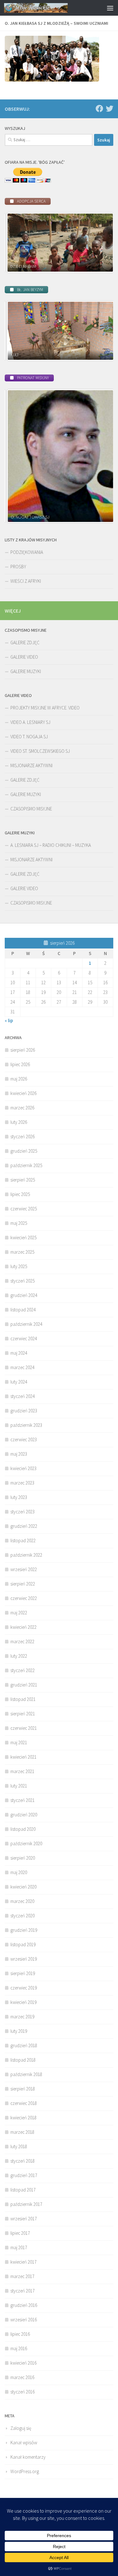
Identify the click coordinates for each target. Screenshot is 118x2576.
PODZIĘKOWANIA (27, 552)
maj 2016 (19, 2348)
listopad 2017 (23, 2190)
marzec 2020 (22, 1901)
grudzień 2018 (24, 2045)
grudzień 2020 (24, 1815)
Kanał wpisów (24, 2443)
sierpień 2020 (23, 1858)
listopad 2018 (23, 2060)
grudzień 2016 (24, 2305)
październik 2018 (26, 2074)
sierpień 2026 (23, 1050)
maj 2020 (19, 1872)
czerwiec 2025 (24, 1209)
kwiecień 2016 (23, 2363)
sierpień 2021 (23, 1714)
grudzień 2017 (24, 2175)
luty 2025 (19, 1266)
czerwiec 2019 (24, 1988)
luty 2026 (19, 1122)
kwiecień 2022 (23, 1627)
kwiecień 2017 (23, 2262)
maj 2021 (19, 1742)
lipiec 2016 (20, 2334)
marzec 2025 (22, 1252)
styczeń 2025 (22, 1281)
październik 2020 (26, 1843)
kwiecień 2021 (23, 1757)
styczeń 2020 (22, 1916)
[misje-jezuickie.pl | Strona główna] (47, 8)
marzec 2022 (22, 1641)
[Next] (100, 242)
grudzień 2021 (24, 1685)
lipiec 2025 (20, 1194)
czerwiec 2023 (24, 1439)
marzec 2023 (22, 1483)
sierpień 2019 (23, 1973)
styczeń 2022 (22, 1670)
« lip (9, 1020)
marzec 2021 (22, 1771)
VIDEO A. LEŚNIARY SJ (30, 722)
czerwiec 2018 (24, 2103)
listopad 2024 (23, 1310)
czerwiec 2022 (24, 1598)
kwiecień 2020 (23, 1887)
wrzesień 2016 (24, 2320)
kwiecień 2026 (23, 1093)
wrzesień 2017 (24, 2219)
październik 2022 (26, 1555)
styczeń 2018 (22, 2161)
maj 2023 (19, 1454)
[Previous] (18, 242)
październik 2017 (26, 2204)
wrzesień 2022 (24, 1569)
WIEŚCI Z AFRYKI (26, 581)
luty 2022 (19, 1656)
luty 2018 (19, 2146)
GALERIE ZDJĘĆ (25, 643)
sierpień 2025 (23, 1180)
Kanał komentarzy (28, 2457)
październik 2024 (26, 1324)
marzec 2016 (22, 2377)
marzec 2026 (22, 1108)
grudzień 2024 (24, 1295)
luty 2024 (19, 1382)
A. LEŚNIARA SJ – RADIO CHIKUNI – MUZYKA (51, 845)
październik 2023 (26, 1425)
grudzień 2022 (24, 1526)
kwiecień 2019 (23, 2002)
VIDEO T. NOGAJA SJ (29, 737)
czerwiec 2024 (24, 1338)
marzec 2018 (22, 2132)
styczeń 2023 (22, 1512)
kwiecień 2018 (23, 2118)
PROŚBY (18, 567)
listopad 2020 (23, 1829)
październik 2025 (26, 1165)
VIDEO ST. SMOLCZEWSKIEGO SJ (40, 751)
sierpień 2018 (23, 2089)
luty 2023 (19, 1497)
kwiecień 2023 (23, 1468)
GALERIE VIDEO (24, 657)
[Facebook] (99, 109)
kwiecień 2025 (23, 1238)
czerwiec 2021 (24, 1728)
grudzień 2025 (24, 1151)
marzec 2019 (22, 2017)
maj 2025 (19, 1223)
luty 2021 (19, 1786)
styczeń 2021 (22, 1800)
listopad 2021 (23, 1699)
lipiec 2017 (20, 2233)
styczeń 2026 (22, 1137)
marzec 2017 (22, 2276)
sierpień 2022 (23, 1584)
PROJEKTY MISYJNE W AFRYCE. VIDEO (45, 708)
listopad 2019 (23, 1944)
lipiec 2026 (20, 1064)
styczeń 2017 (22, 2291)
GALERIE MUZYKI (26, 671)
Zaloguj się (21, 2428)
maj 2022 (19, 1613)
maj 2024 (19, 1353)
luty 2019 (19, 2031)
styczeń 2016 (22, 2392)
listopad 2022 (23, 1540)
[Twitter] (110, 109)
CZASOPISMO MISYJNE (31, 809)
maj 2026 (19, 1079)
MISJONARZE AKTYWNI (31, 765)
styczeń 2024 (22, 1396)
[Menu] (110, 8)
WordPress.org (25, 2471)
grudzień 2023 (24, 1411)
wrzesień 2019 (24, 1959)
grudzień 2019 (24, 1930)
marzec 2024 (22, 1367)
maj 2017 (19, 2247)
